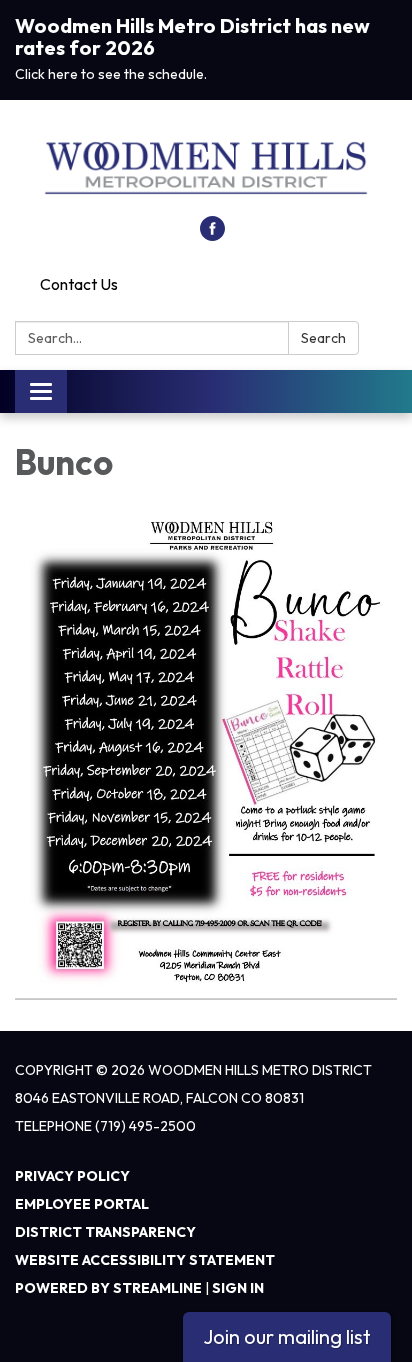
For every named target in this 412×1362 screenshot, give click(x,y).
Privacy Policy (72, 1176)
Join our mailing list (287, 1336)
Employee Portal (82, 1204)
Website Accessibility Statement (145, 1260)
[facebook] (212, 235)
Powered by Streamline (108, 1288)
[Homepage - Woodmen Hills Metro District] (206, 168)
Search (323, 338)
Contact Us (79, 284)
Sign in (238, 1288)
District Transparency (105, 1232)
